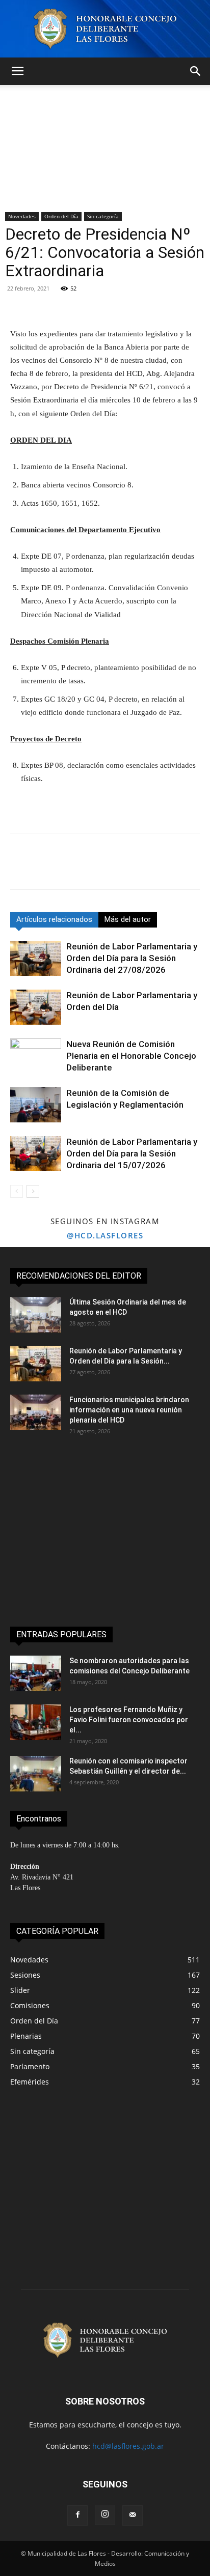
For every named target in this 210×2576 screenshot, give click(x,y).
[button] (17, 71)
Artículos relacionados (54, 919)
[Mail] (133, 2515)
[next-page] (33, 1191)
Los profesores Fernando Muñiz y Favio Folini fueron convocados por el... (129, 1720)
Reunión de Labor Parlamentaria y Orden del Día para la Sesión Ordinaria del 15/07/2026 (132, 1153)
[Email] (114, 869)
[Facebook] (20, 869)
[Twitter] (44, 869)
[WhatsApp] (91, 869)
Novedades (22, 216)
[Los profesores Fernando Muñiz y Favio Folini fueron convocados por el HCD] (36, 1722)
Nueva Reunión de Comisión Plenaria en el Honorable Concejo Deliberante (131, 1056)
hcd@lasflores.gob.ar (128, 2446)
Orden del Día (61, 216)
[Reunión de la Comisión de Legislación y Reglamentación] (36, 1105)
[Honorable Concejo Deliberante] (105, 29)
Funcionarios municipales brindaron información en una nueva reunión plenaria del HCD (129, 1410)
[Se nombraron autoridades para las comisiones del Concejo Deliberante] (36, 1673)
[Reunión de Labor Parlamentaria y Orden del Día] (36, 1007)
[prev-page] (17, 1191)
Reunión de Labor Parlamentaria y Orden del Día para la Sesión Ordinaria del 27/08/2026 (132, 958)
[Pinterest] (67, 869)
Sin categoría (103, 216)
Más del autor (128, 919)
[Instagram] (105, 2515)
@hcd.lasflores (105, 1235)
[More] (146, 303)
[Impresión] (138, 869)
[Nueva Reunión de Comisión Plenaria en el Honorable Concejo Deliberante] (36, 1056)
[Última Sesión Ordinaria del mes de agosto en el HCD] (36, 1315)
